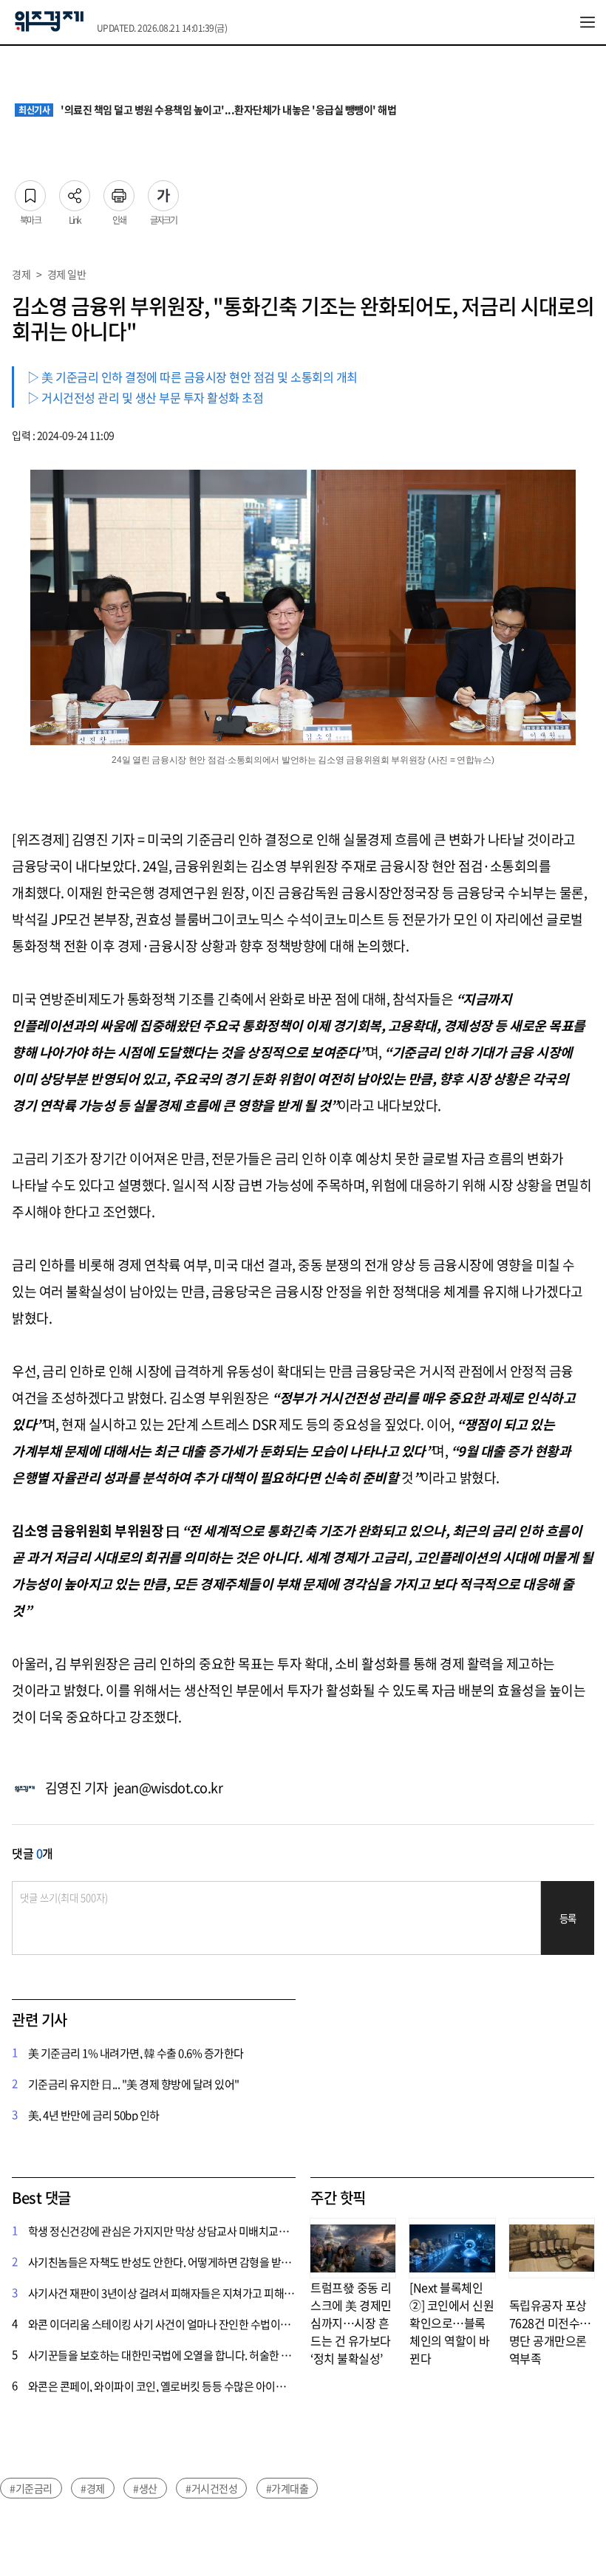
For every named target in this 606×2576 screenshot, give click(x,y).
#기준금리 (31, 2488)
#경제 (93, 2488)
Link (75, 191)
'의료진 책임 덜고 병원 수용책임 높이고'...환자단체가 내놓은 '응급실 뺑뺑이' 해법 (207, 110)
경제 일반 (67, 274)
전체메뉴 (588, 22)
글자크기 (163, 191)
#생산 (145, 2488)
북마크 (30, 191)
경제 (21, 274)
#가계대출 (287, 2488)
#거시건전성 (211, 2488)
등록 (568, 1918)
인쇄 (119, 191)
